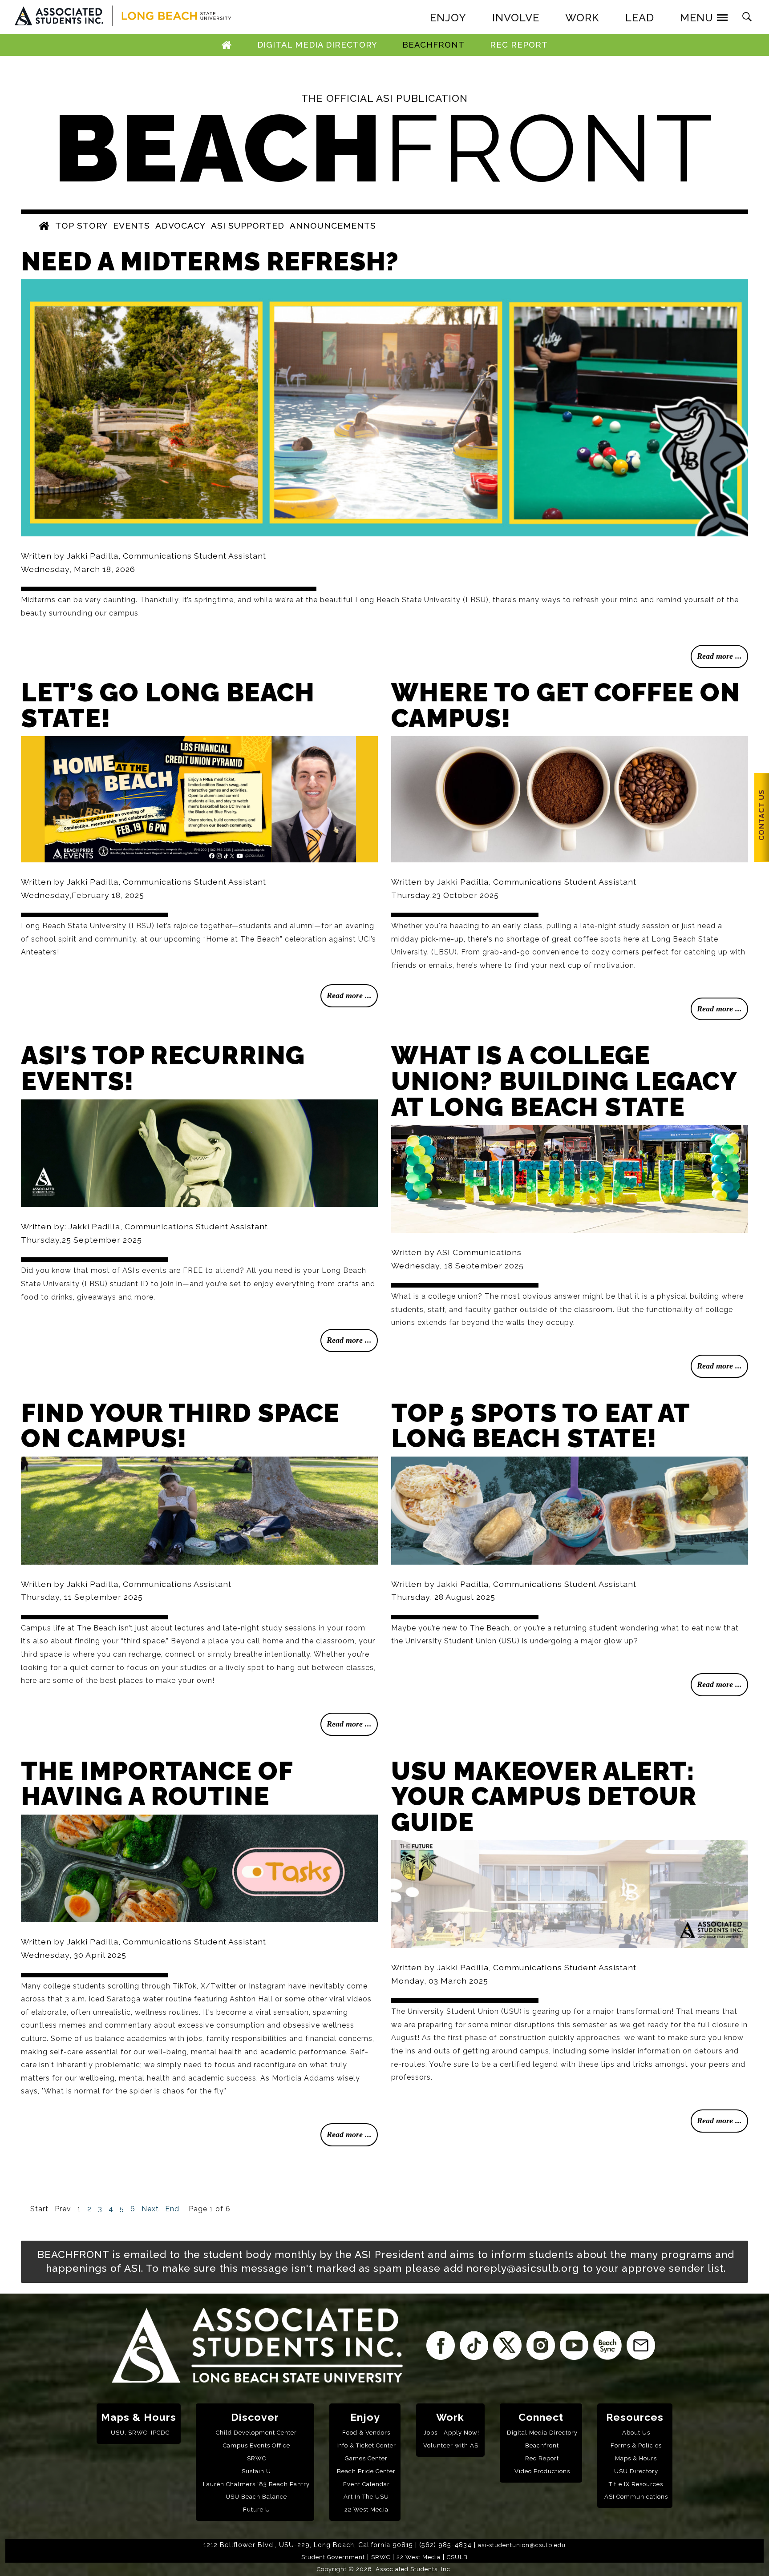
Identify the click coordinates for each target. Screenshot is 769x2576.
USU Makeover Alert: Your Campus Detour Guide (544, 1796)
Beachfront (433, 45)
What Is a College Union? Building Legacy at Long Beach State (564, 1081)
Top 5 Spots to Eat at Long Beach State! (540, 1426)
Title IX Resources (636, 2484)
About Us (636, 2433)
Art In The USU (366, 2497)
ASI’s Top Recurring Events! (163, 1068)
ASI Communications (636, 2497)
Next (150, 2209)
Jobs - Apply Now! (451, 2433)
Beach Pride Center (366, 2471)
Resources (635, 2417)
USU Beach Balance (256, 2497)
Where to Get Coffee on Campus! (566, 705)
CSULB (457, 2557)
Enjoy (365, 2417)
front (385, 148)
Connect (541, 2417)
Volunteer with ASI (452, 2445)
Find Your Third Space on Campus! (180, 1426)
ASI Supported (248, 225)
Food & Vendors (366, 2433)
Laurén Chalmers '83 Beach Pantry (256, 2484)
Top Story (81, 225)
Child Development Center (256, 2433)
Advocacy (180, 225)
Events (132, 225)
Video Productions (542, 2471)
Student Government (333, 2557)
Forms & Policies (636, 2445)
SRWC (257, 2458)
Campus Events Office (257, 2445)
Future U (257, 2510)
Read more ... (719, 656)
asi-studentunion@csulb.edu (522, 2545)
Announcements (333, 225)
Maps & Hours (139, 2417)
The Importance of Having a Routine (157, 1784)
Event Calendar (366, 2484)
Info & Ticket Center (366, 2445)
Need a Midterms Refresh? (210, 261)
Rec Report (519, 45)
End (172, 2209)
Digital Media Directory (317, 45)
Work (450, 2417)
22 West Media (366, 2510)
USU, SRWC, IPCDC (140, 2433)
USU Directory (636, 2471)
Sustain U (256, 2471)
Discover (255, 2417)
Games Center (366, 2458)
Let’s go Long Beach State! (168, 705)
